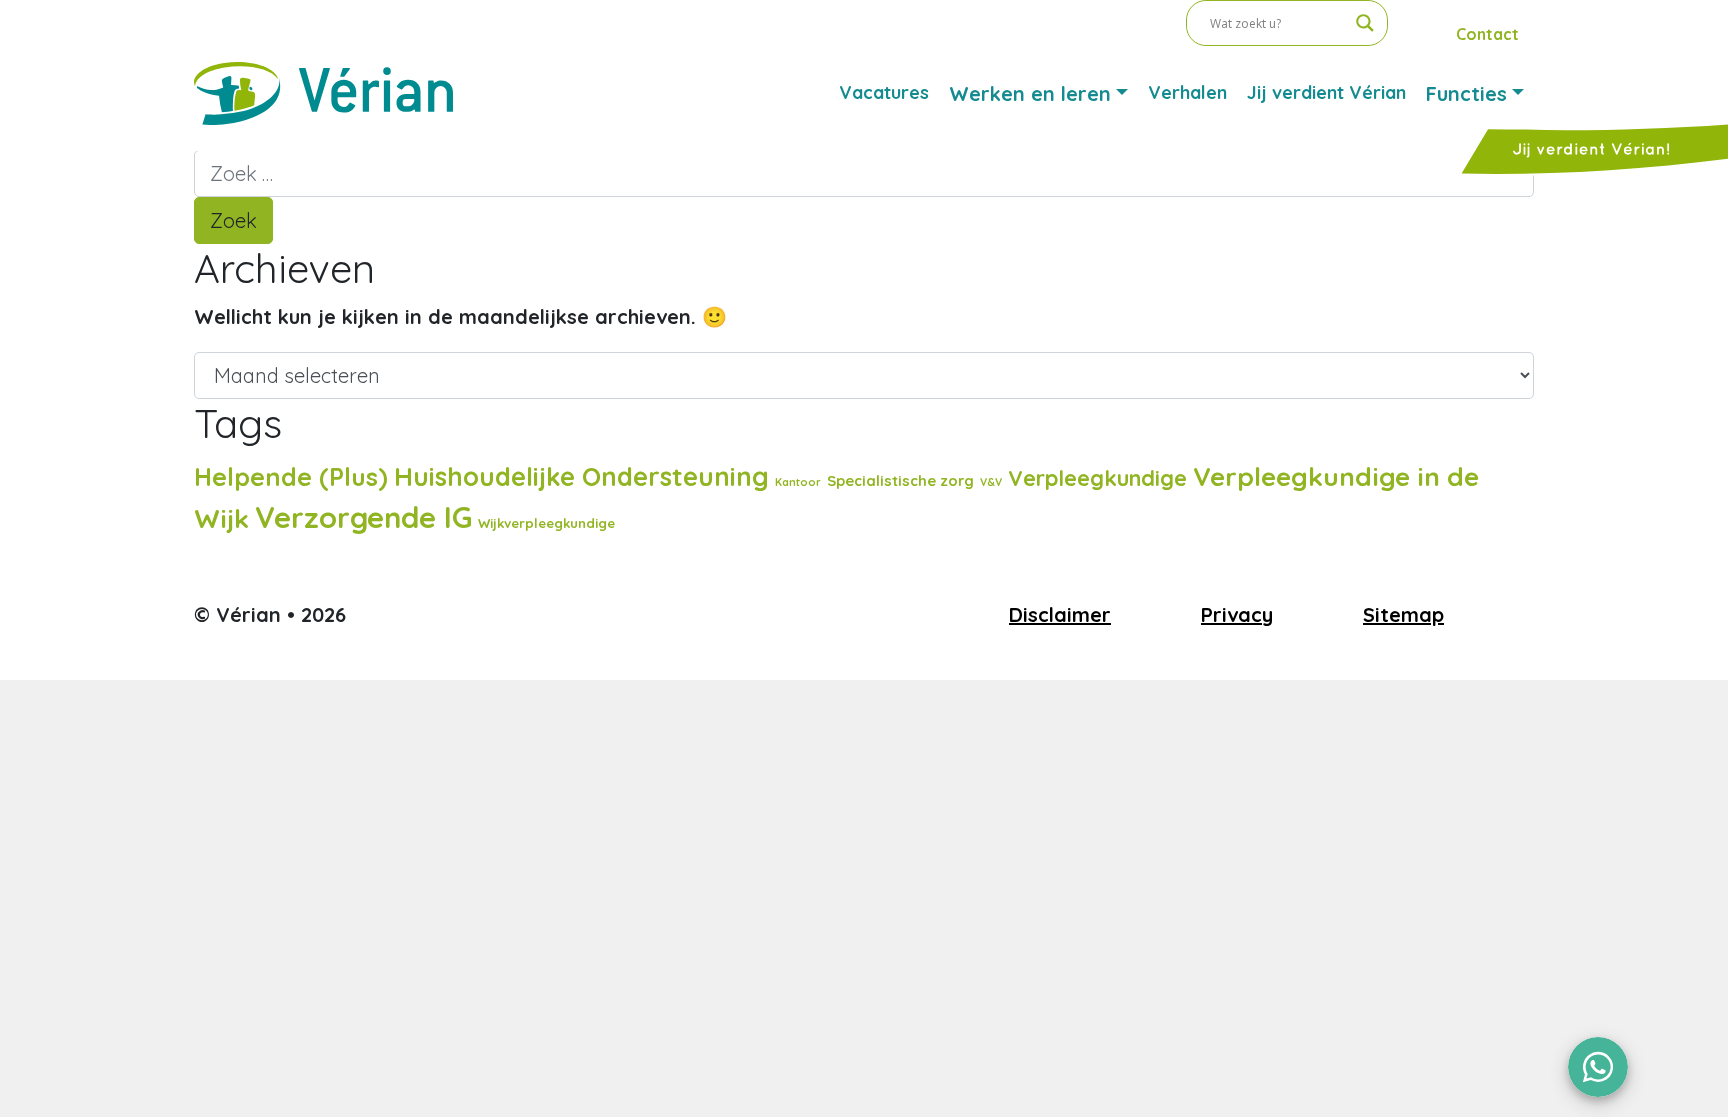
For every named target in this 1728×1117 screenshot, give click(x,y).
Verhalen (1187, 92)
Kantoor (798, 482)
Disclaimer (1060, 614)
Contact (1487, 34)
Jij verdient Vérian (1326, 92)
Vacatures (884, 92)
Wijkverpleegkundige (546, 523)
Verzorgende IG (363, 517)
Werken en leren (1030, 93)
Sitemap (1403, 614)
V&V (991, 482)
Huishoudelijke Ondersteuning (581, 476)
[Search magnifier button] (1365, 23)
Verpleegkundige (1097, 477)
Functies (1466, 93)
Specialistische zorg (900, 480)
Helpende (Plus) (291, 476)
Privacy (1237, 614)
